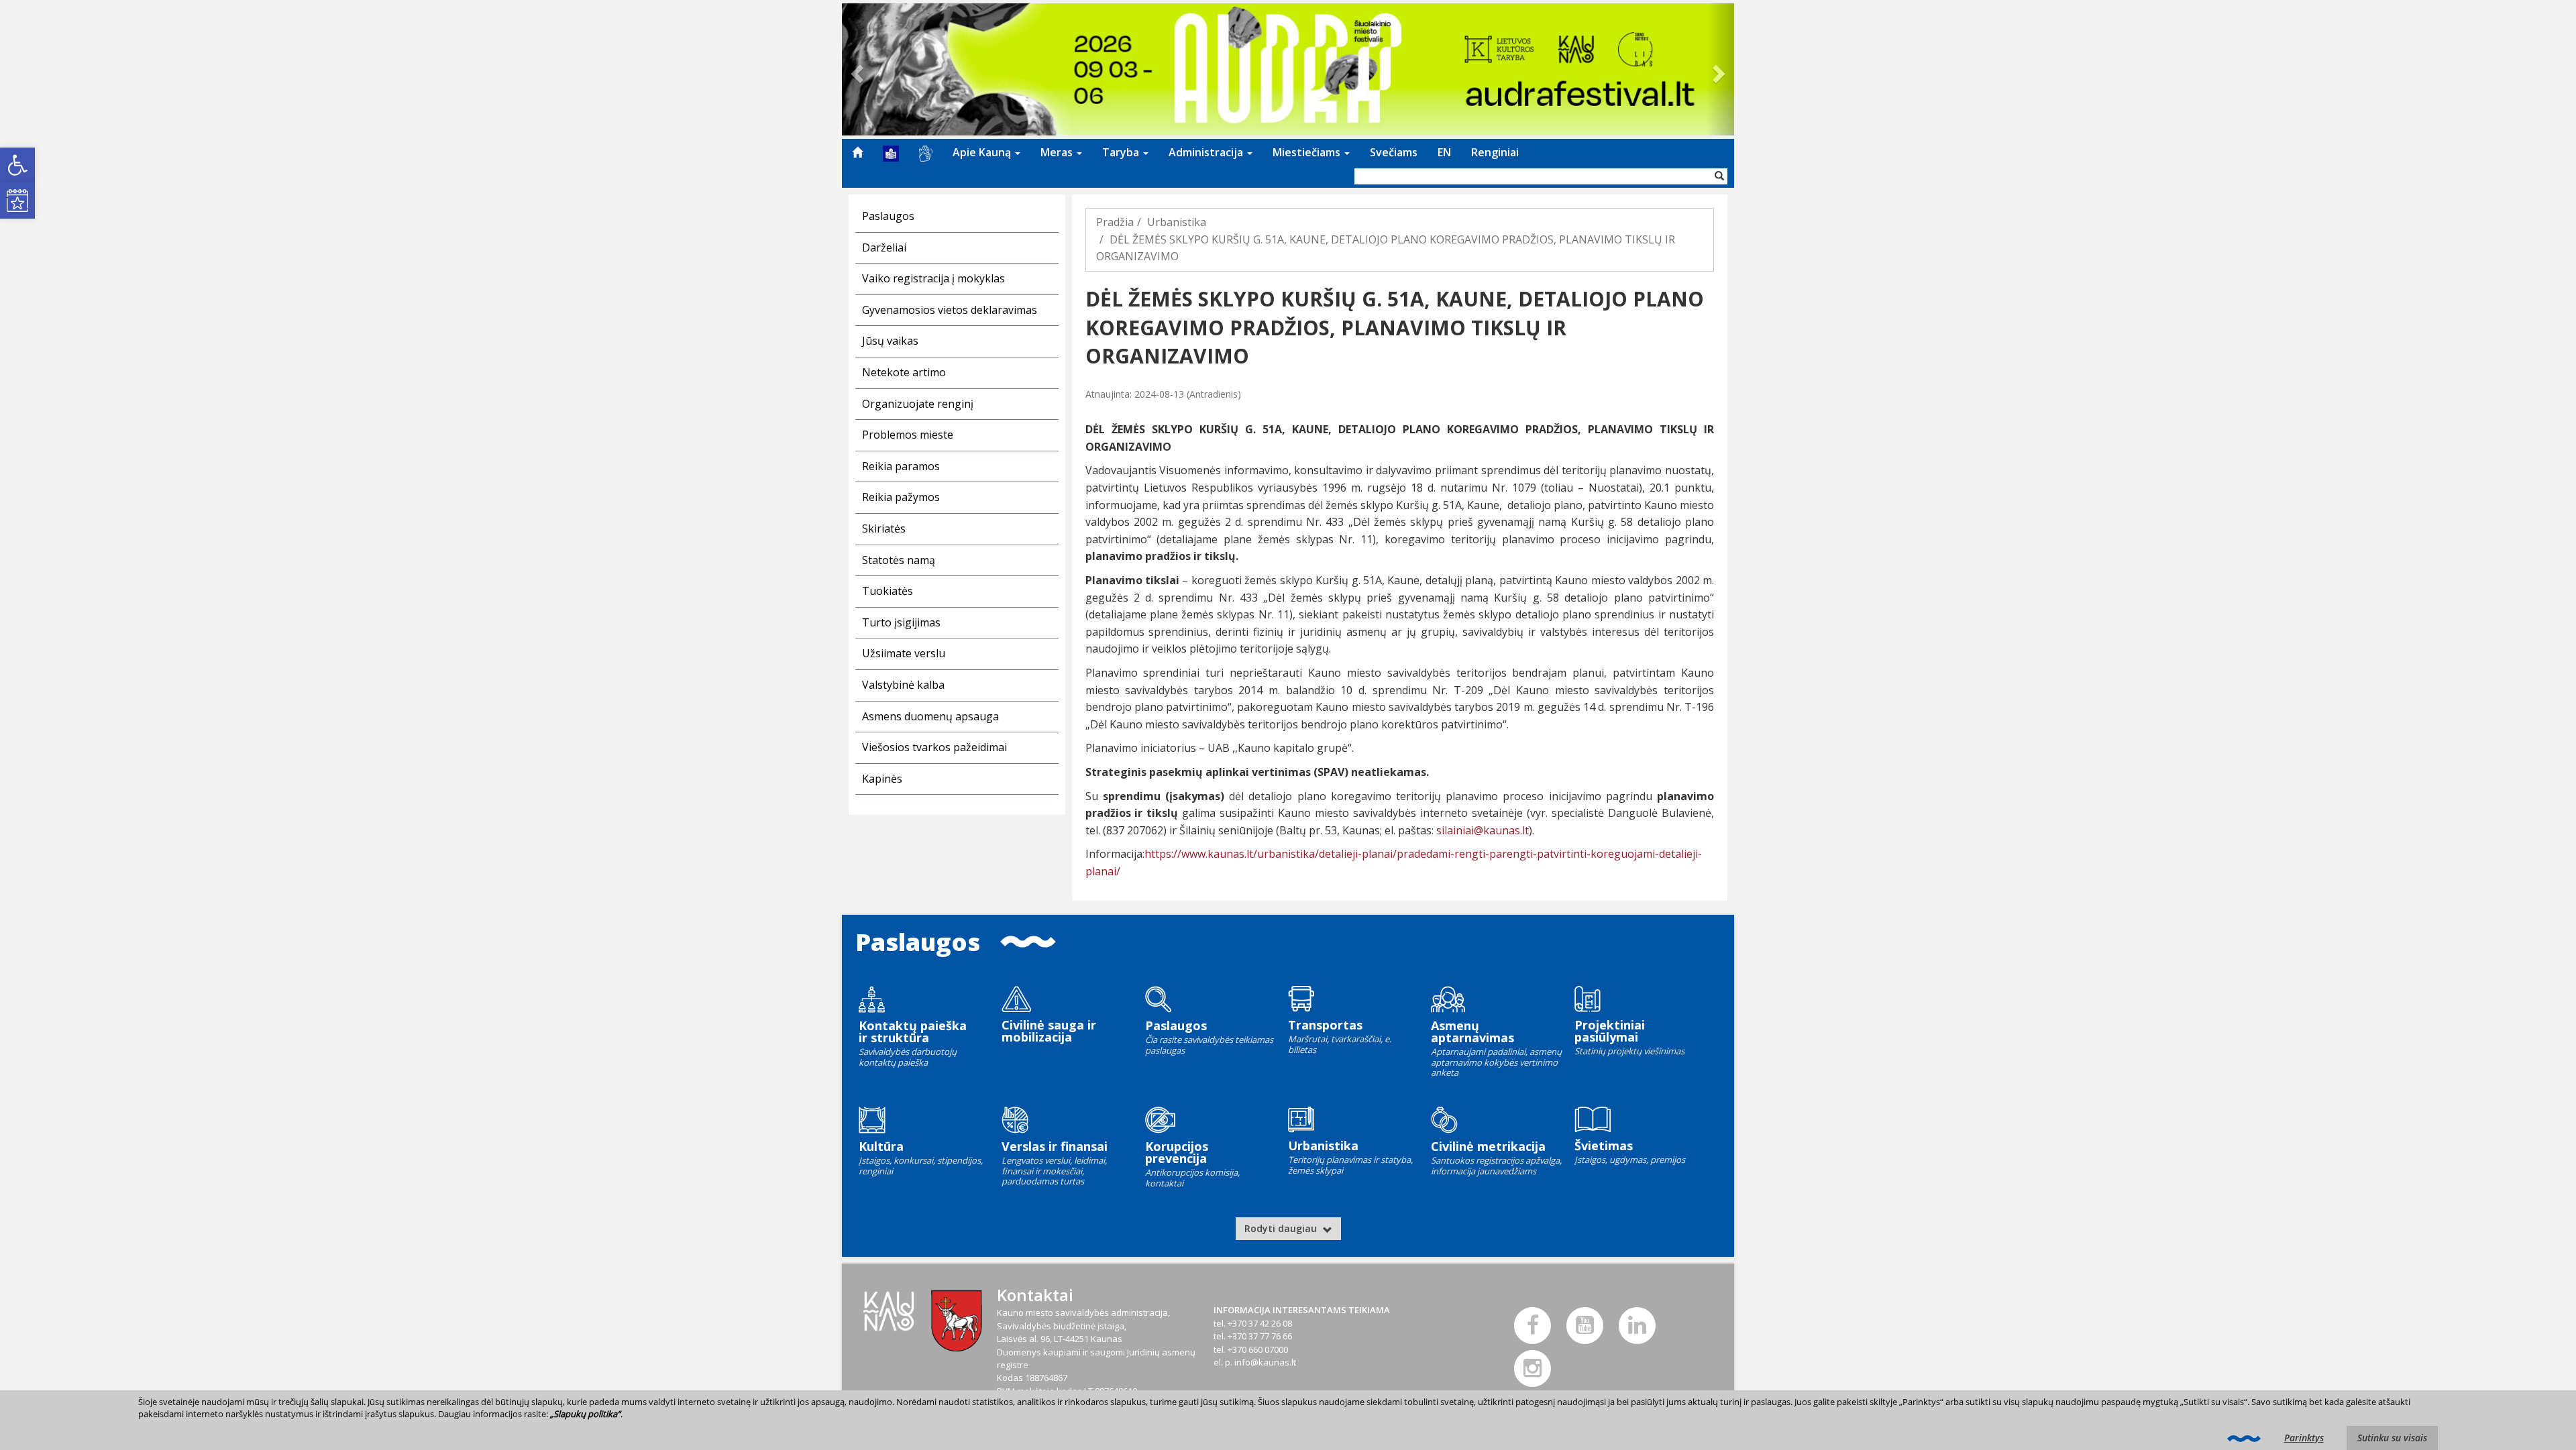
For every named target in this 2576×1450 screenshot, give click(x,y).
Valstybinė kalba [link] (903, 685)
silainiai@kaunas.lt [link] (1483, 830)
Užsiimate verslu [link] (904, 653)
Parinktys (2304, 1438)
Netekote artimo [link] (904, 372)
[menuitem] (857, 152)
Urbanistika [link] (1177, 222)
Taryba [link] (1122, 152)
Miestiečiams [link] (1308, 152)
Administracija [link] (1207, 152)
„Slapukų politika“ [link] (585, 1414)
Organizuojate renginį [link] (918, 404)
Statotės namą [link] (899, 560)
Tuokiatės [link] (888, 591)
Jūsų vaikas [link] (890, 341)
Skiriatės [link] (884, 528)
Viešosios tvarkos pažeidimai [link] (934, 747)
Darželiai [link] (884, 247)
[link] (17, 165)
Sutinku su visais (2392, 1438)
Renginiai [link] (1495, 152)
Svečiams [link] (1394, 152)
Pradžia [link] (1115, 222)
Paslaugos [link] (888, 216)
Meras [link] (1058, 152)
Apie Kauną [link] (983, 152)
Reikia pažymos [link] (901, 497)
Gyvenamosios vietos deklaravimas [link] (950, 310)
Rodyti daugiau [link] (1282, 1228)
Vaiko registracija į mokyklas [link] (933, 278)
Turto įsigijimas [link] (901, 622)
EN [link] (1444, 152)
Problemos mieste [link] (908, 435)
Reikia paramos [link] (901, 466)
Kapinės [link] (882, 779)
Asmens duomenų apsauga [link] (930, 716)
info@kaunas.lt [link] (1265, 1362)
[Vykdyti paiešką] (1719, 176)
